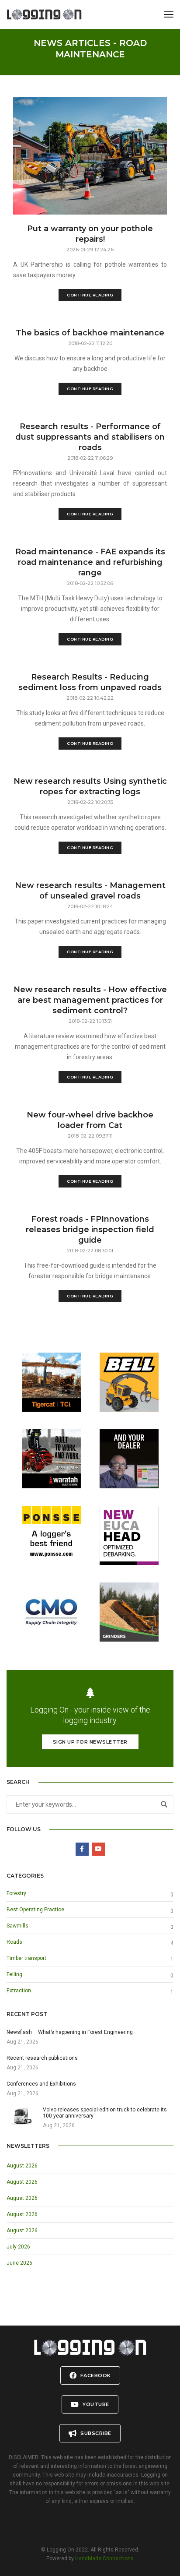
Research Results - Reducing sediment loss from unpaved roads (90, 682)
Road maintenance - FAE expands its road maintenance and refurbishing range (90, 562)
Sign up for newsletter (90, 1742)
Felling (14, 1974)
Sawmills (17, 1926)
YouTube (95, 2404)
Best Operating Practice (35, 1910)
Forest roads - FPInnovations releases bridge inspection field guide (90, 1230)
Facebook (95, 2375)
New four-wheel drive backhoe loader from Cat (90, 1120)
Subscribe (95, 2433)
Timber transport (26, 1958)
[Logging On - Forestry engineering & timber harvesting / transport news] (44, 14)
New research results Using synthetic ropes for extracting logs (90, 786)
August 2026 (22, 2166)
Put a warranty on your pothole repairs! (90, 234)
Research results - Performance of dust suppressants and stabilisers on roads (90, 437)
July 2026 (18, 2247)
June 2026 (19, 2263)
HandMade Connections (104, 2558)
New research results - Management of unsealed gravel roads (90, 891)
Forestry (16, 1893)
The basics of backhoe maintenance (90, 333)
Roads (14, 1942)
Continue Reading (90, 295)
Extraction (19, 1991)
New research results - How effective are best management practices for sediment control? (90, 1000)
